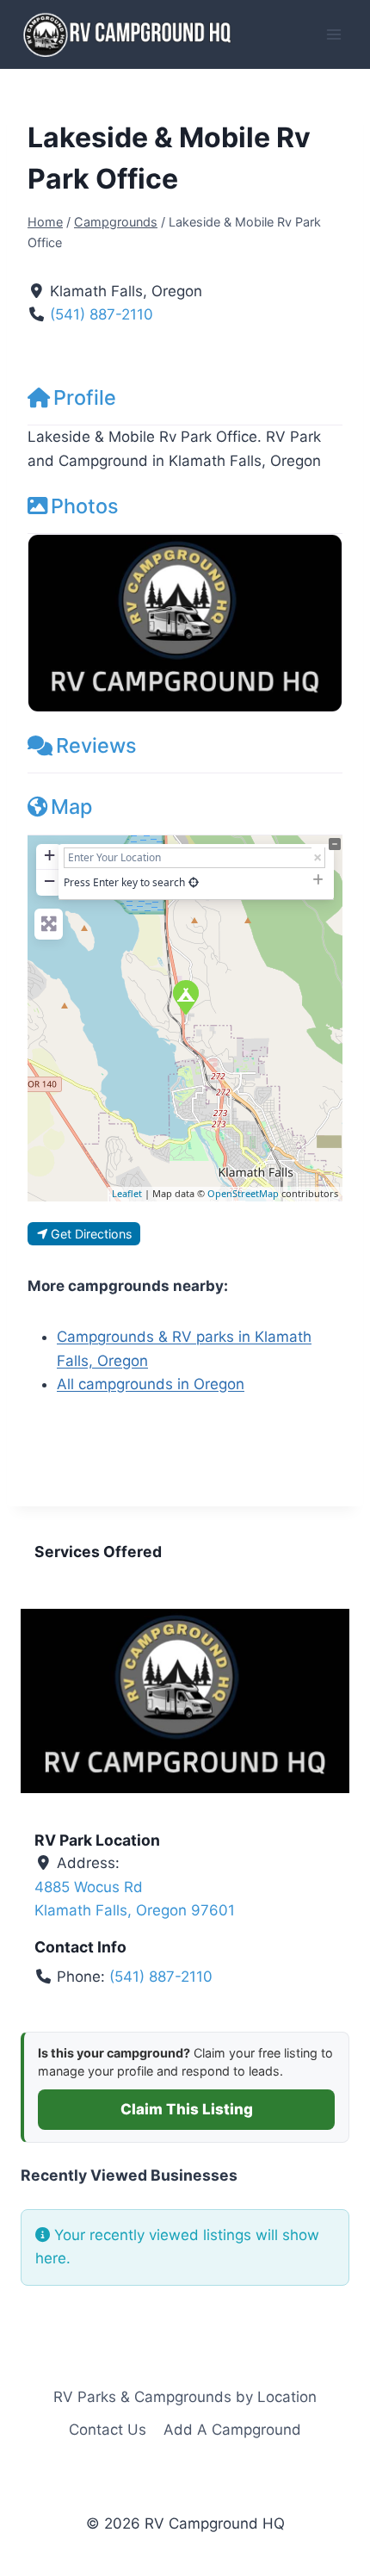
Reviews (96, 745)
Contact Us (108, 2430)
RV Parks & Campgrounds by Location (185, 2397)
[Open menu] (333, 34)
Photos (85, 506)
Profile (85, 397)
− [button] (49, 881)
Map (71, 807)
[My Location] (194, 882)
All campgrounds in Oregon (151, 1384)
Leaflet (127, 1193)
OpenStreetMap (243, 1193)
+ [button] (49, 855)
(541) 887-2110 (102, 314)
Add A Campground (232, 2430)
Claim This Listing (187, 2109)
